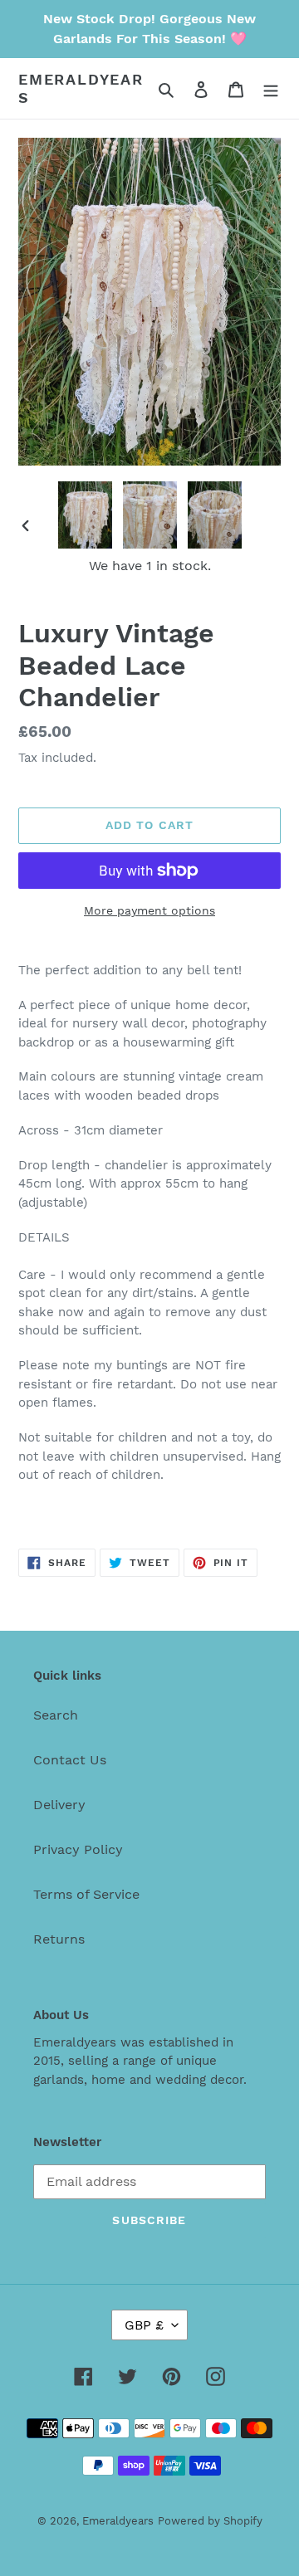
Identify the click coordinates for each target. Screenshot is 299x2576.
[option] (85, 515)
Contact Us (70, 1760)
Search (56, 1715)
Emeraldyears (81, 88)
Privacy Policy (78, 1849)
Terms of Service (86, 1894)
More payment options (149, 910)
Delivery (59, 1805)
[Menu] (271, 89)
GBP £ (144, 2325)
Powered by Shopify (210, 2521)
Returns (59, 1939)
